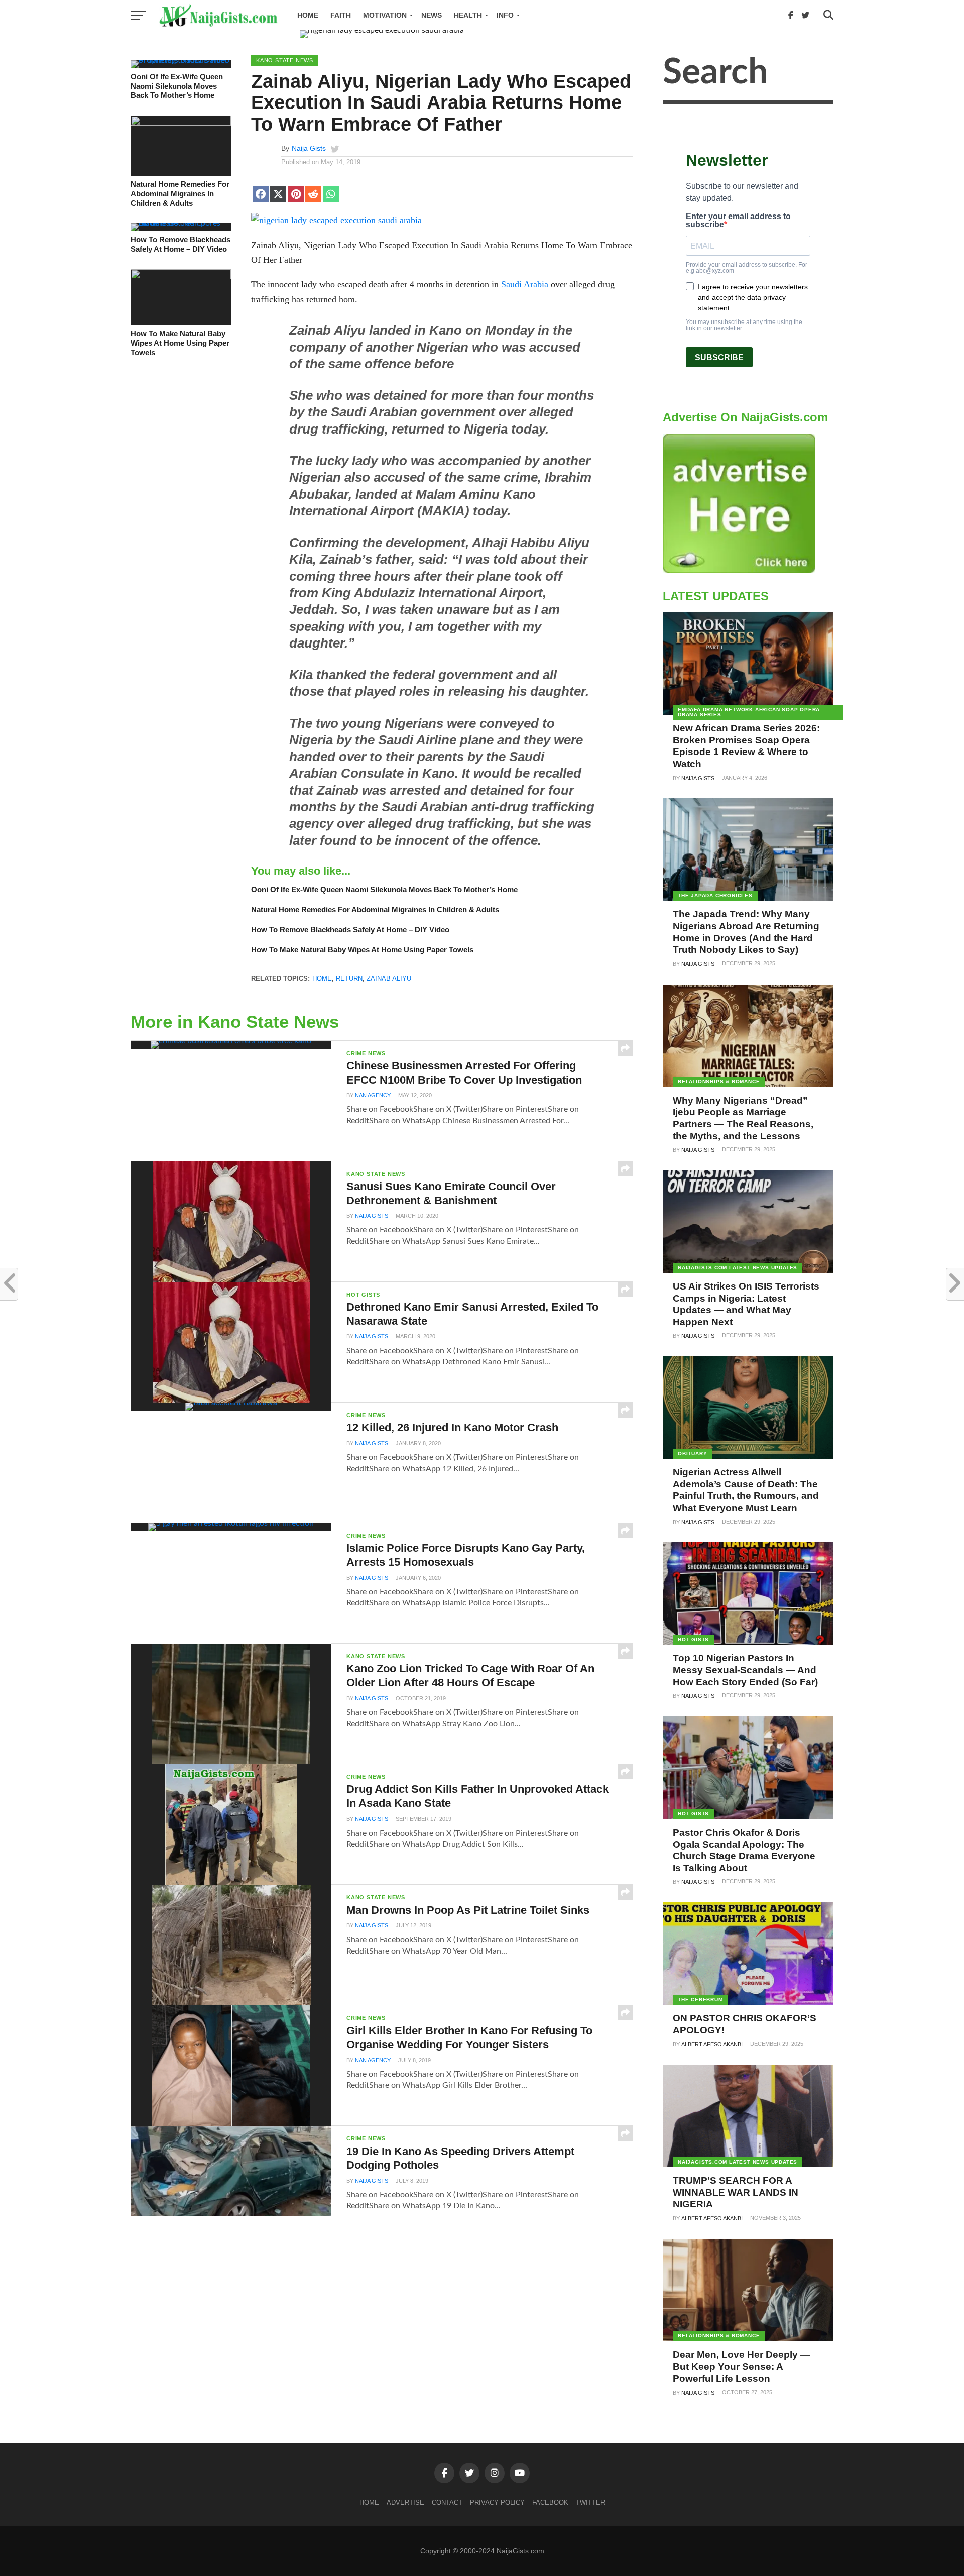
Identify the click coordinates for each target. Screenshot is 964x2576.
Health (468, 15)
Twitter (590, 2502)
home (322, 978)
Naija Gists (309, 148)
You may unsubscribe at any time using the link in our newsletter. (744, 325)
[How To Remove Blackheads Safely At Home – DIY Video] (181, 223)
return (349, 978)
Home (308, 15)
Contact (447, 2502)
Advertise (405, 2502)
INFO (505, 15)
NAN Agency (373, 1095)
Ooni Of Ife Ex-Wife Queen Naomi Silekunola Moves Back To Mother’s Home (177, 86)
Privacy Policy (497, 2502)
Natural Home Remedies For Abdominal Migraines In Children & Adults (180, 193)
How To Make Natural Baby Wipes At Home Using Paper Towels (180, 343)
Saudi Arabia (525, 284)
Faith (341, 15)
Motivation (385, 15)
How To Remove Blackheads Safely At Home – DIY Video (180, 244)
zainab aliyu (389, 978)
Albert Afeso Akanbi (712, 2044)
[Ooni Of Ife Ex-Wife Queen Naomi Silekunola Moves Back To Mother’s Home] (181, 60)
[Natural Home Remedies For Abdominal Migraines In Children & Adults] (181, 123)
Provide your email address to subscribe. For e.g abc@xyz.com (747, 268)
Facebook (550, 2502)
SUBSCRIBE (719, 357)
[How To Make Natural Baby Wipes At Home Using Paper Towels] (181, 277)
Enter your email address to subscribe (738, 221)
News (432, 15)
